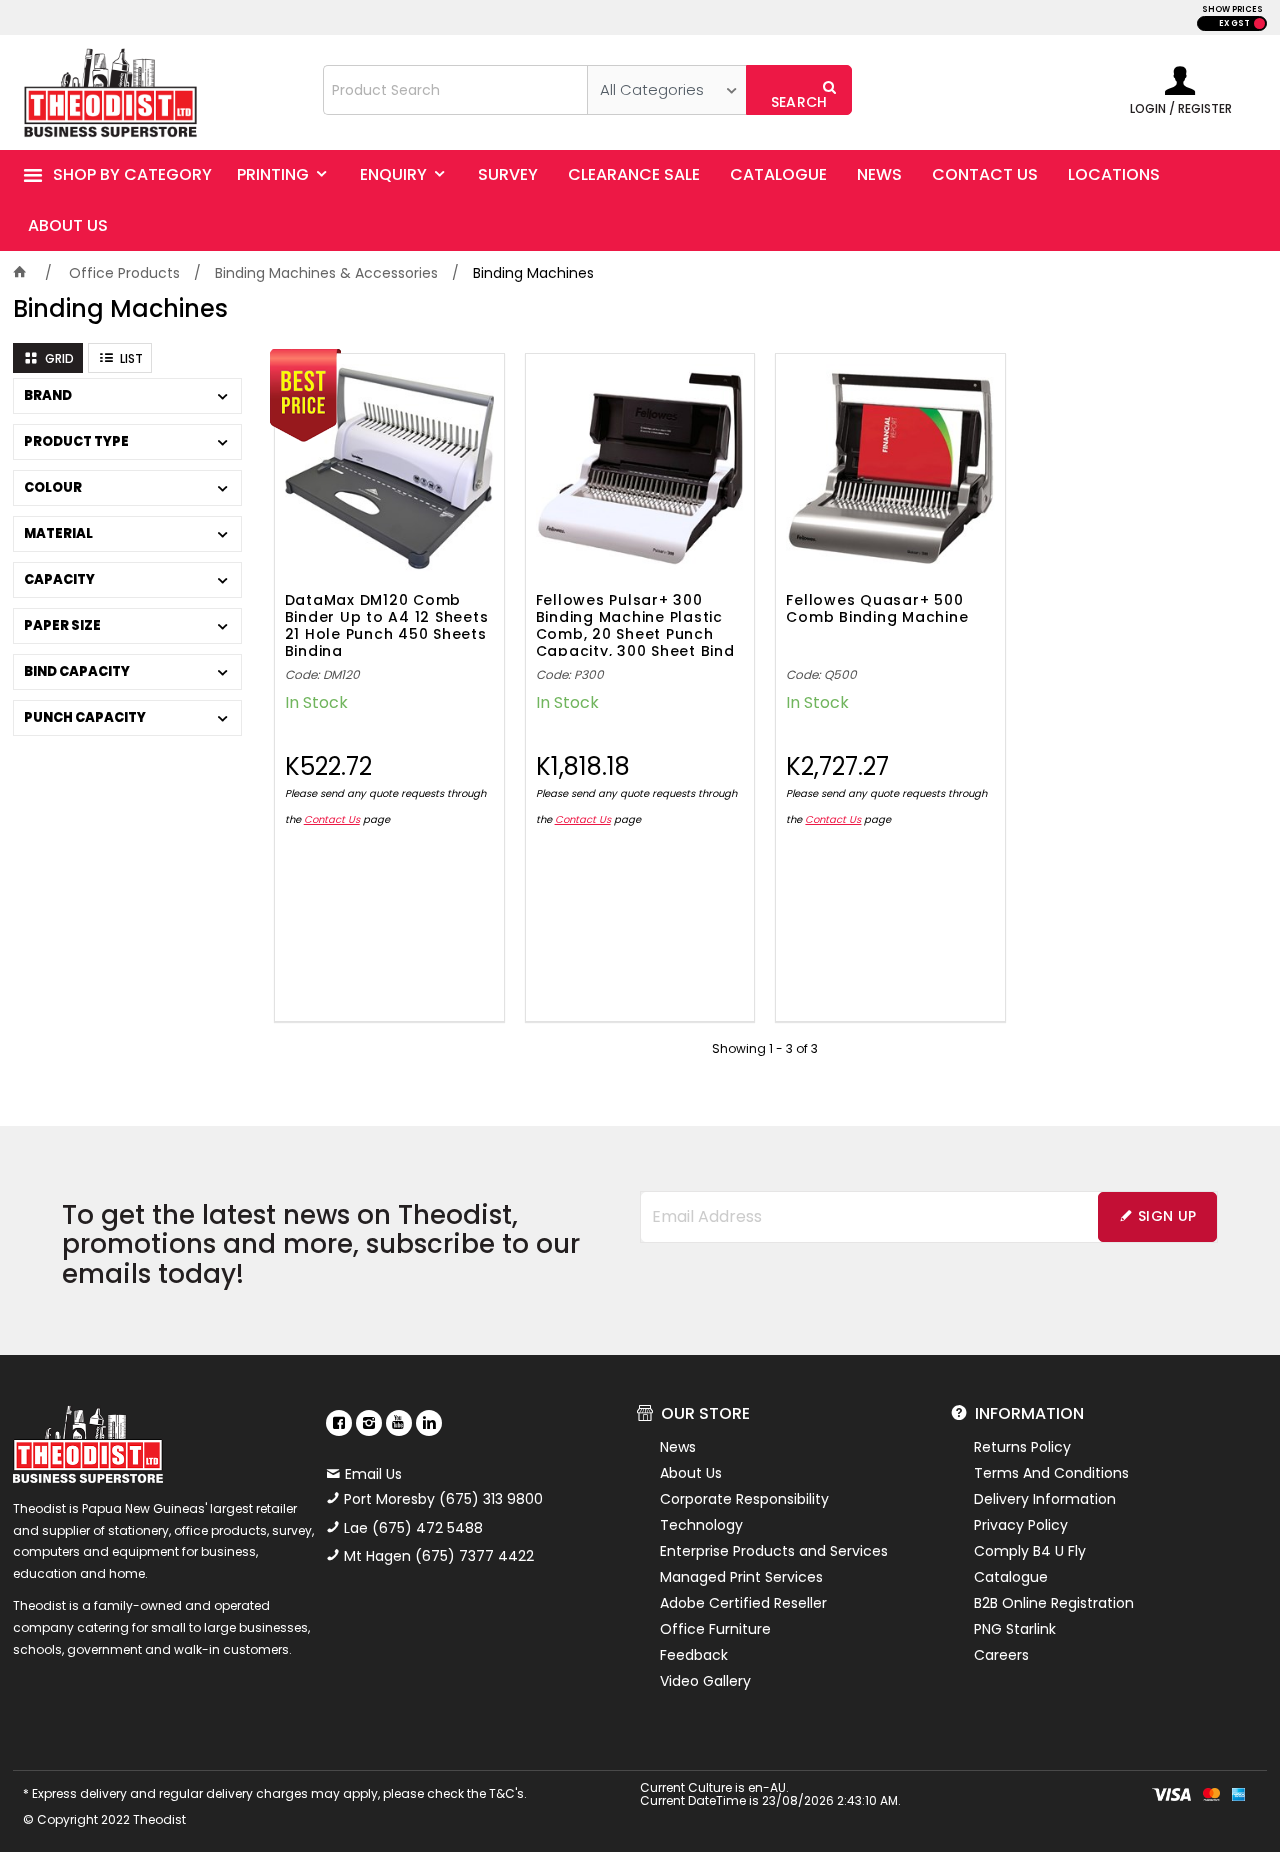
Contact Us (332, 819)
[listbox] (666, 90)
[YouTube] (399, 1423)
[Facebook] (339, 1423)
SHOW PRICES (1232, 9)
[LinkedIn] (429, 1423)
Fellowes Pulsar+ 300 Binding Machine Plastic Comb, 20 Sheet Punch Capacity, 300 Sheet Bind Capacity (635, 624)
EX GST (1234, 23)
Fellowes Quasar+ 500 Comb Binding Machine (877, 609)
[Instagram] (369, 1423)
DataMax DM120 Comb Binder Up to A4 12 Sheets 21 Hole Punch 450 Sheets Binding (387, 624)
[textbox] (456, 90)
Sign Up (1167, 1216)
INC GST (1259, 23)
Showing (765, 1048)
